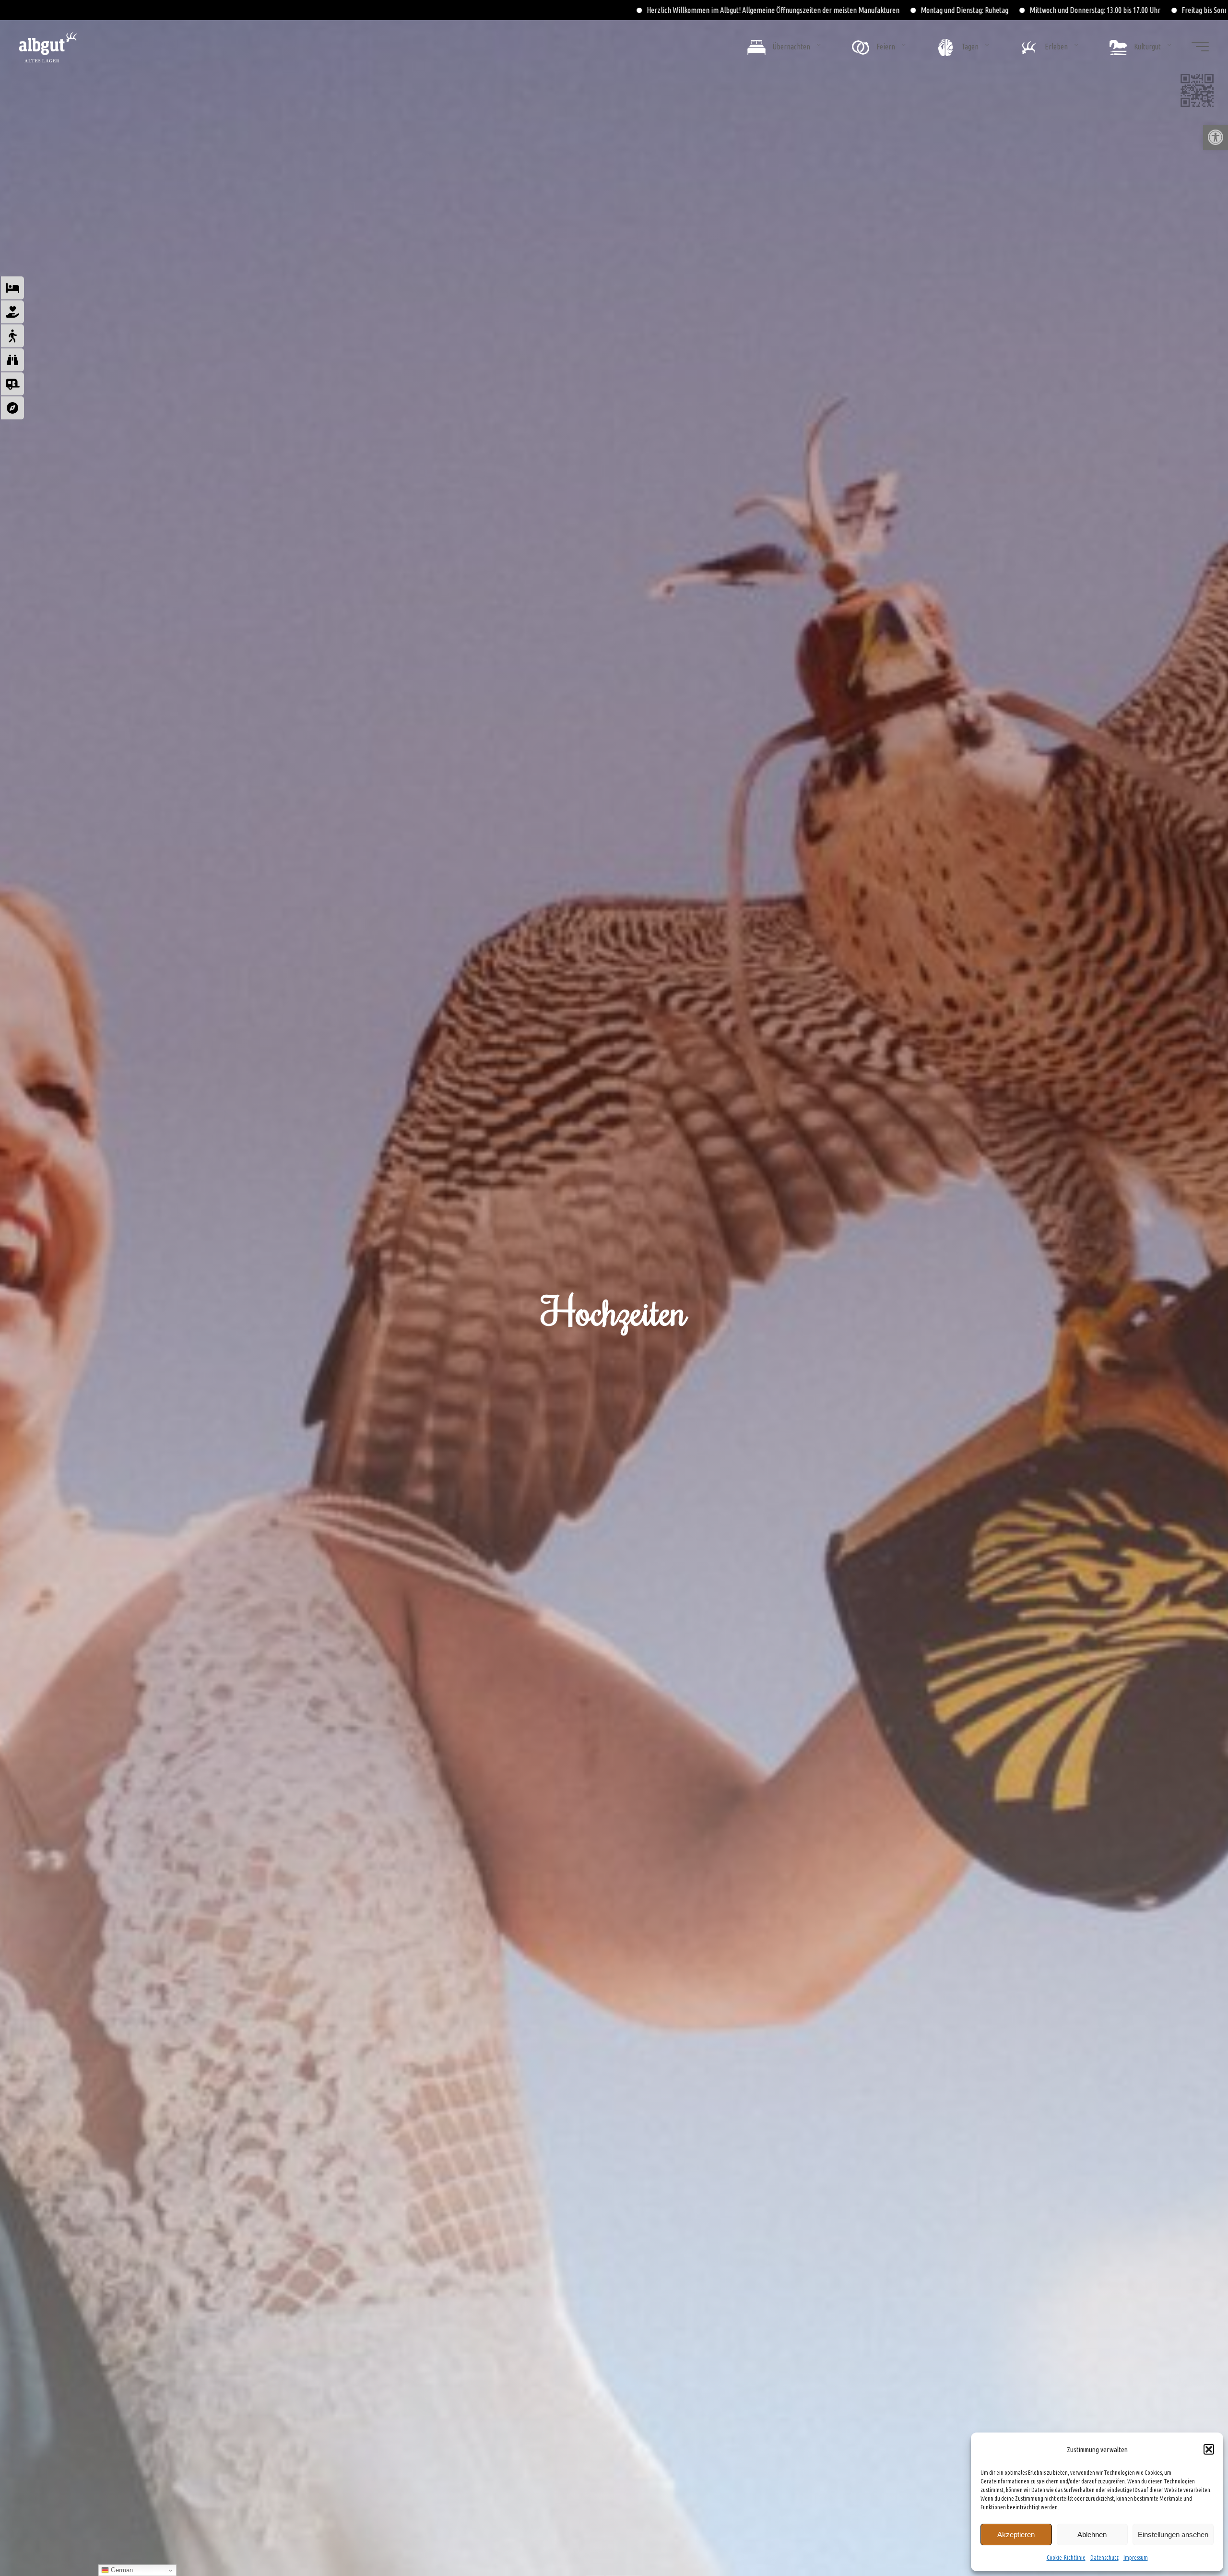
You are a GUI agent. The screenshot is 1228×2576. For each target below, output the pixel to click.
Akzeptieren (1016, 2534)
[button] (1209, 2449)
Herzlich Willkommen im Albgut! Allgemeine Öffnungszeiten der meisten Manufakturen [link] (213, 10)
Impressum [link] (1136, 2558)
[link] (1216, 137)
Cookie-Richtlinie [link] (1066, 2558)
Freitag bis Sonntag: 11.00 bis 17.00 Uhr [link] (678, 10)
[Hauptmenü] (1200, 47)
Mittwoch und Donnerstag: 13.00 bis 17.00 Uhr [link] (535, 10)
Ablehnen (1092, 2534)
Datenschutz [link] (1104, 2558)
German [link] (121, 2570)
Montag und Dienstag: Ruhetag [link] (405, 10)
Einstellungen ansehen (1173, 2534)
